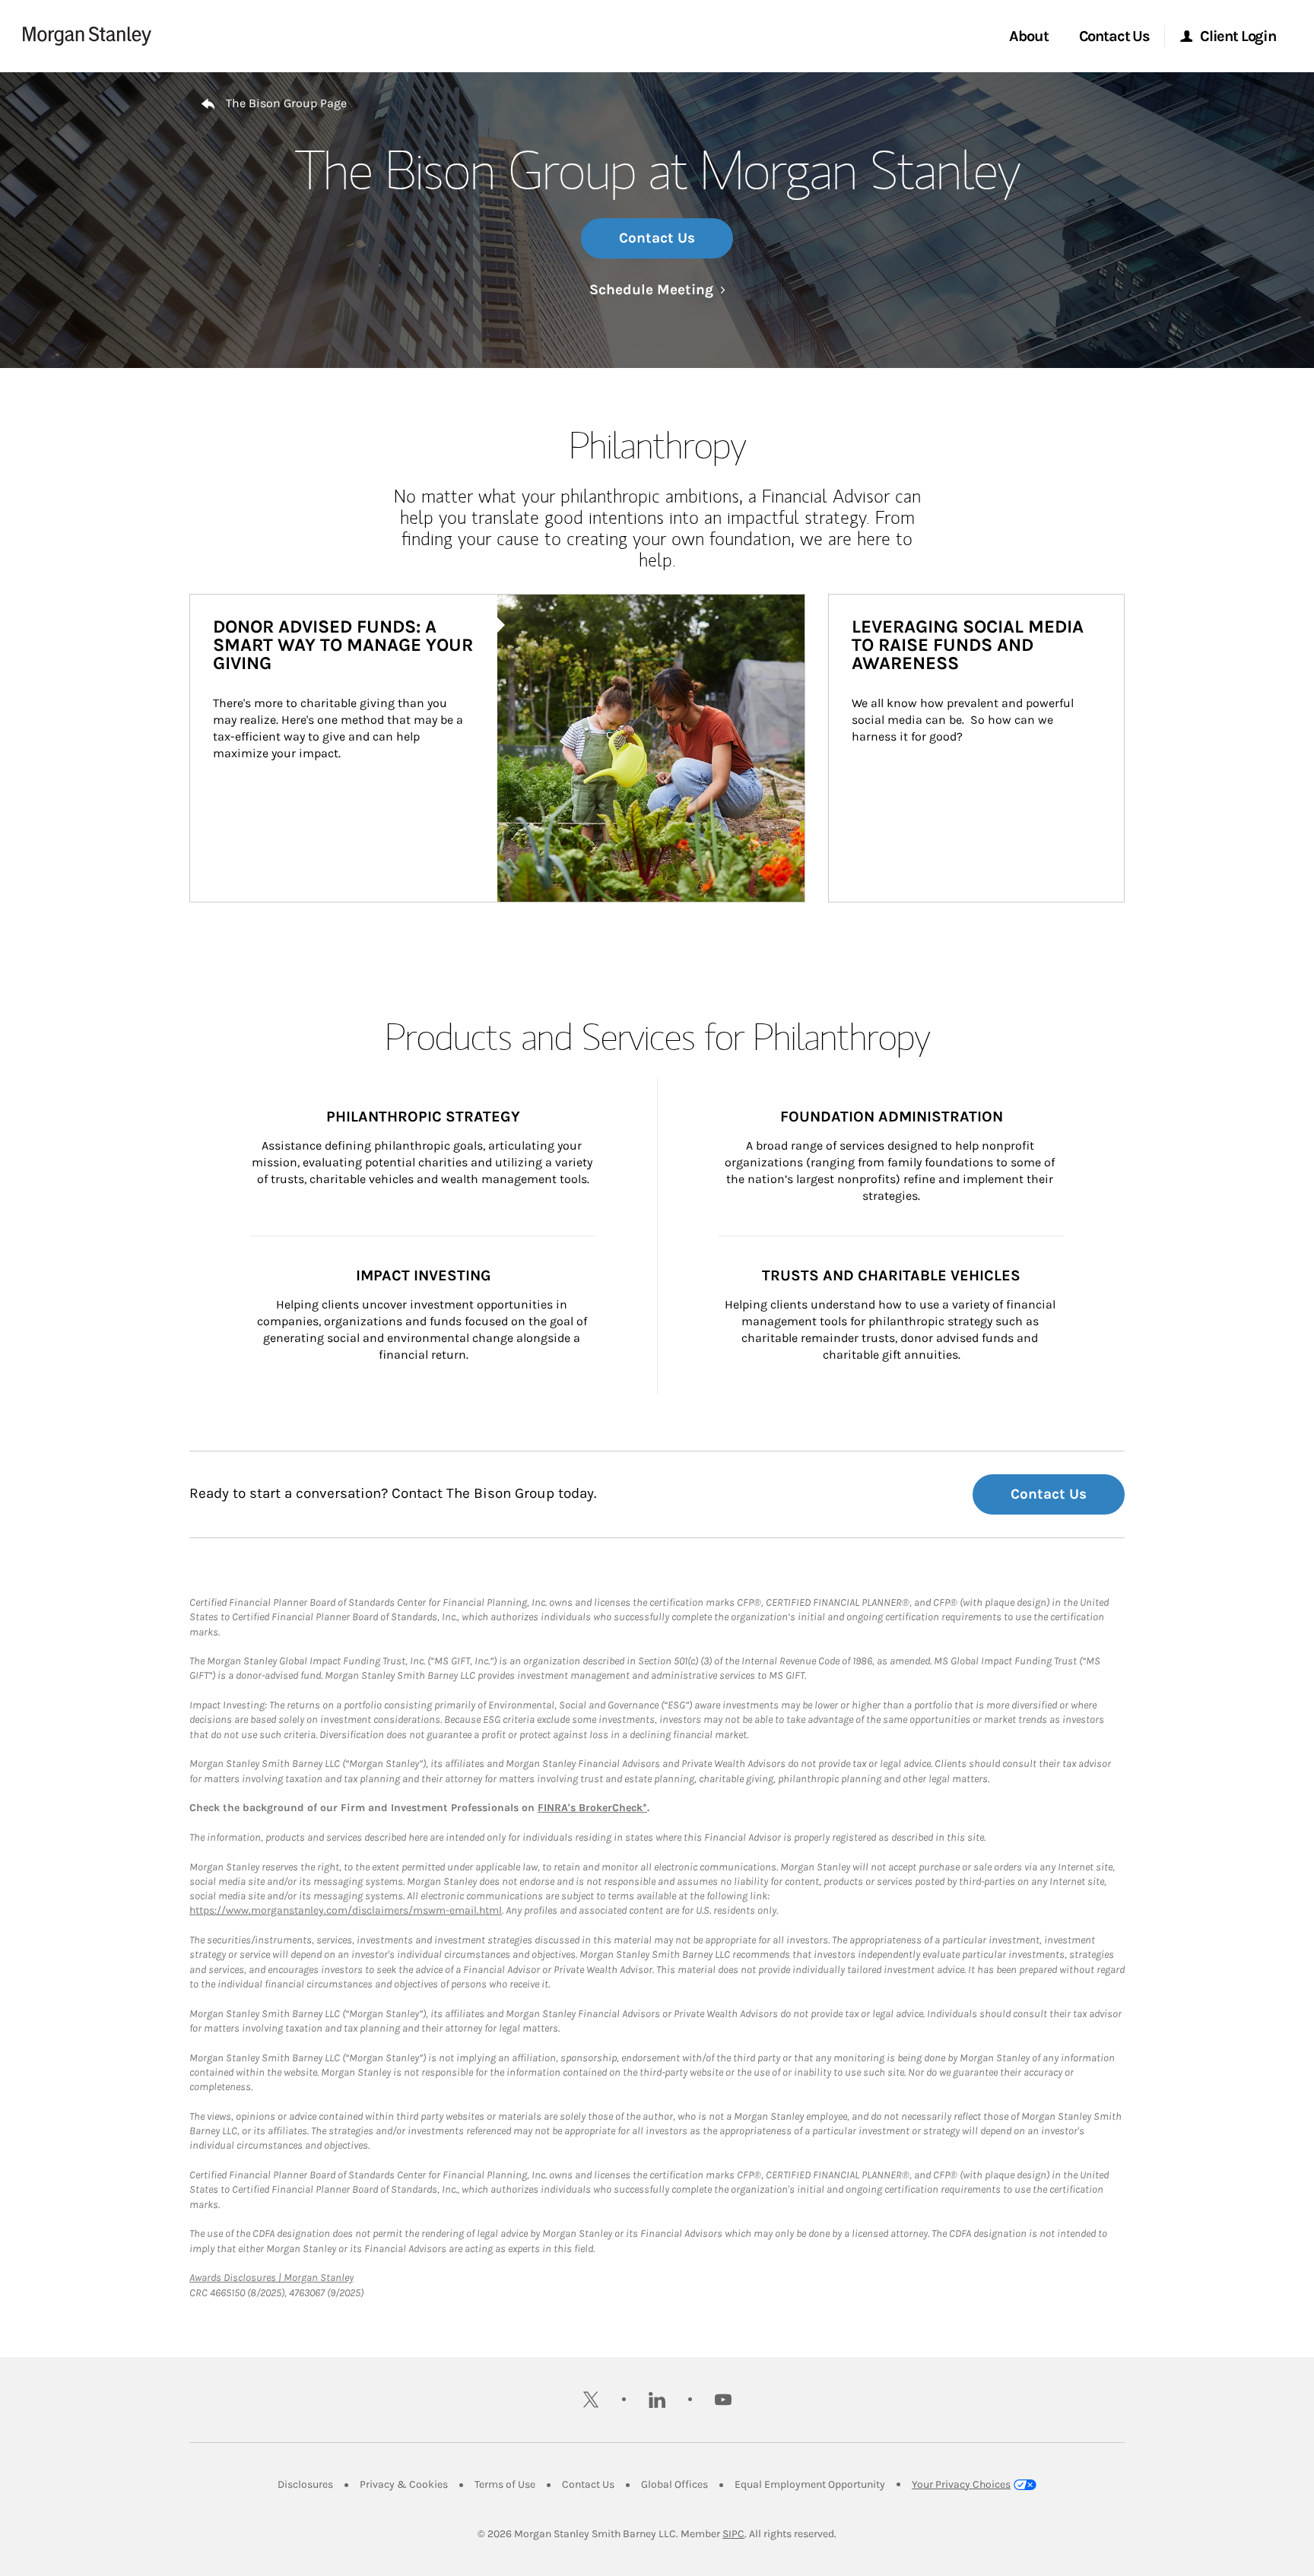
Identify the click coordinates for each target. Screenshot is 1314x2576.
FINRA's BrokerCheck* (592, 1808)
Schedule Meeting (657, 290)
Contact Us (657, 238)
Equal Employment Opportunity (810, 2484)
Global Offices (674, 2484)
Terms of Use (505, 2484)
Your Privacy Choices (961, 2484)
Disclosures (305, 2484)
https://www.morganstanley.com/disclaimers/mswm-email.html (346, 1910)
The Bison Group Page (286, 103)
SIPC (733, 2534)
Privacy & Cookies (404, 2484)
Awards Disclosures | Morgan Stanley (271, 2278)
